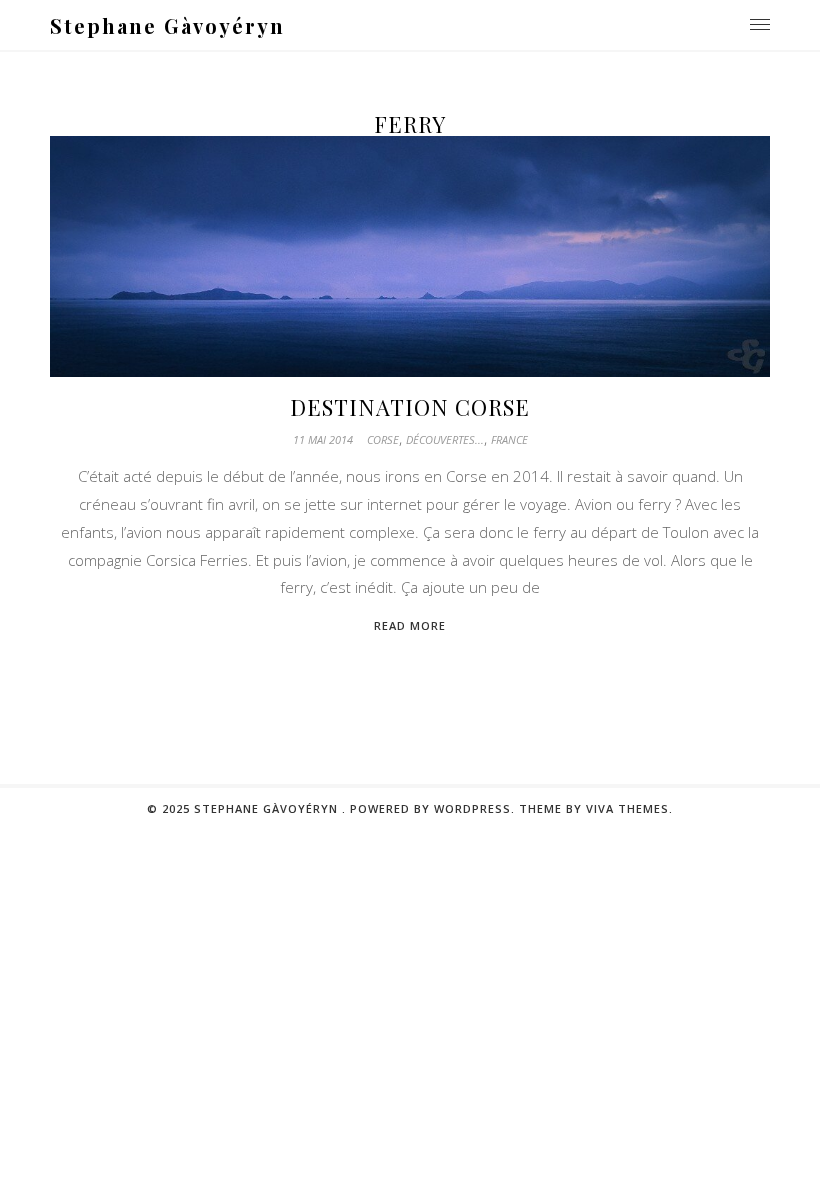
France (509, 439)
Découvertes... (445, 439)
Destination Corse (410, 407)
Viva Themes (627, 808)
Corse (383, 439)
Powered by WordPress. (432, 808)
